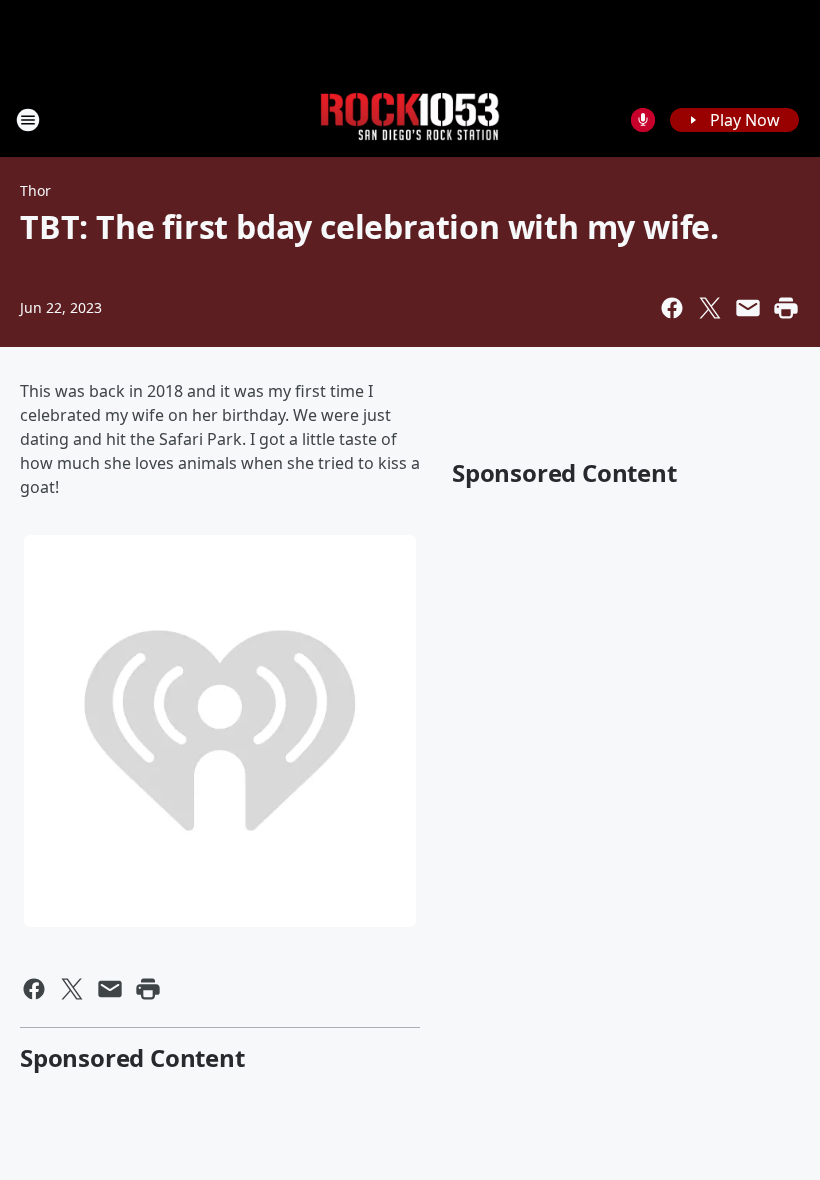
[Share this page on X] (710, 308)
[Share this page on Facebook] (672, 308)
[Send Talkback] (643, 120)
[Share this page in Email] (748, 308)
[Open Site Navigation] (28, 120)
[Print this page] (786, 308)
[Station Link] (410, 119)
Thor (35, 190)
